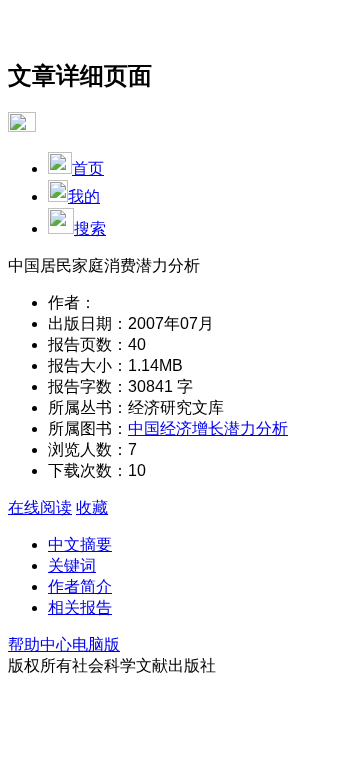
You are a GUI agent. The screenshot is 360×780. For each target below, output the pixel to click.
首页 (88, 168)
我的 (84, 196)
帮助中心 (40, 644)
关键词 (72, 565)
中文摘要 (80, 544)
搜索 (90, 228)
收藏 (92, 507)
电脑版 (96, 644)
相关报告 (80, 607)
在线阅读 (40, 507)
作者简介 (80, 586)
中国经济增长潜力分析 (208, 428)
